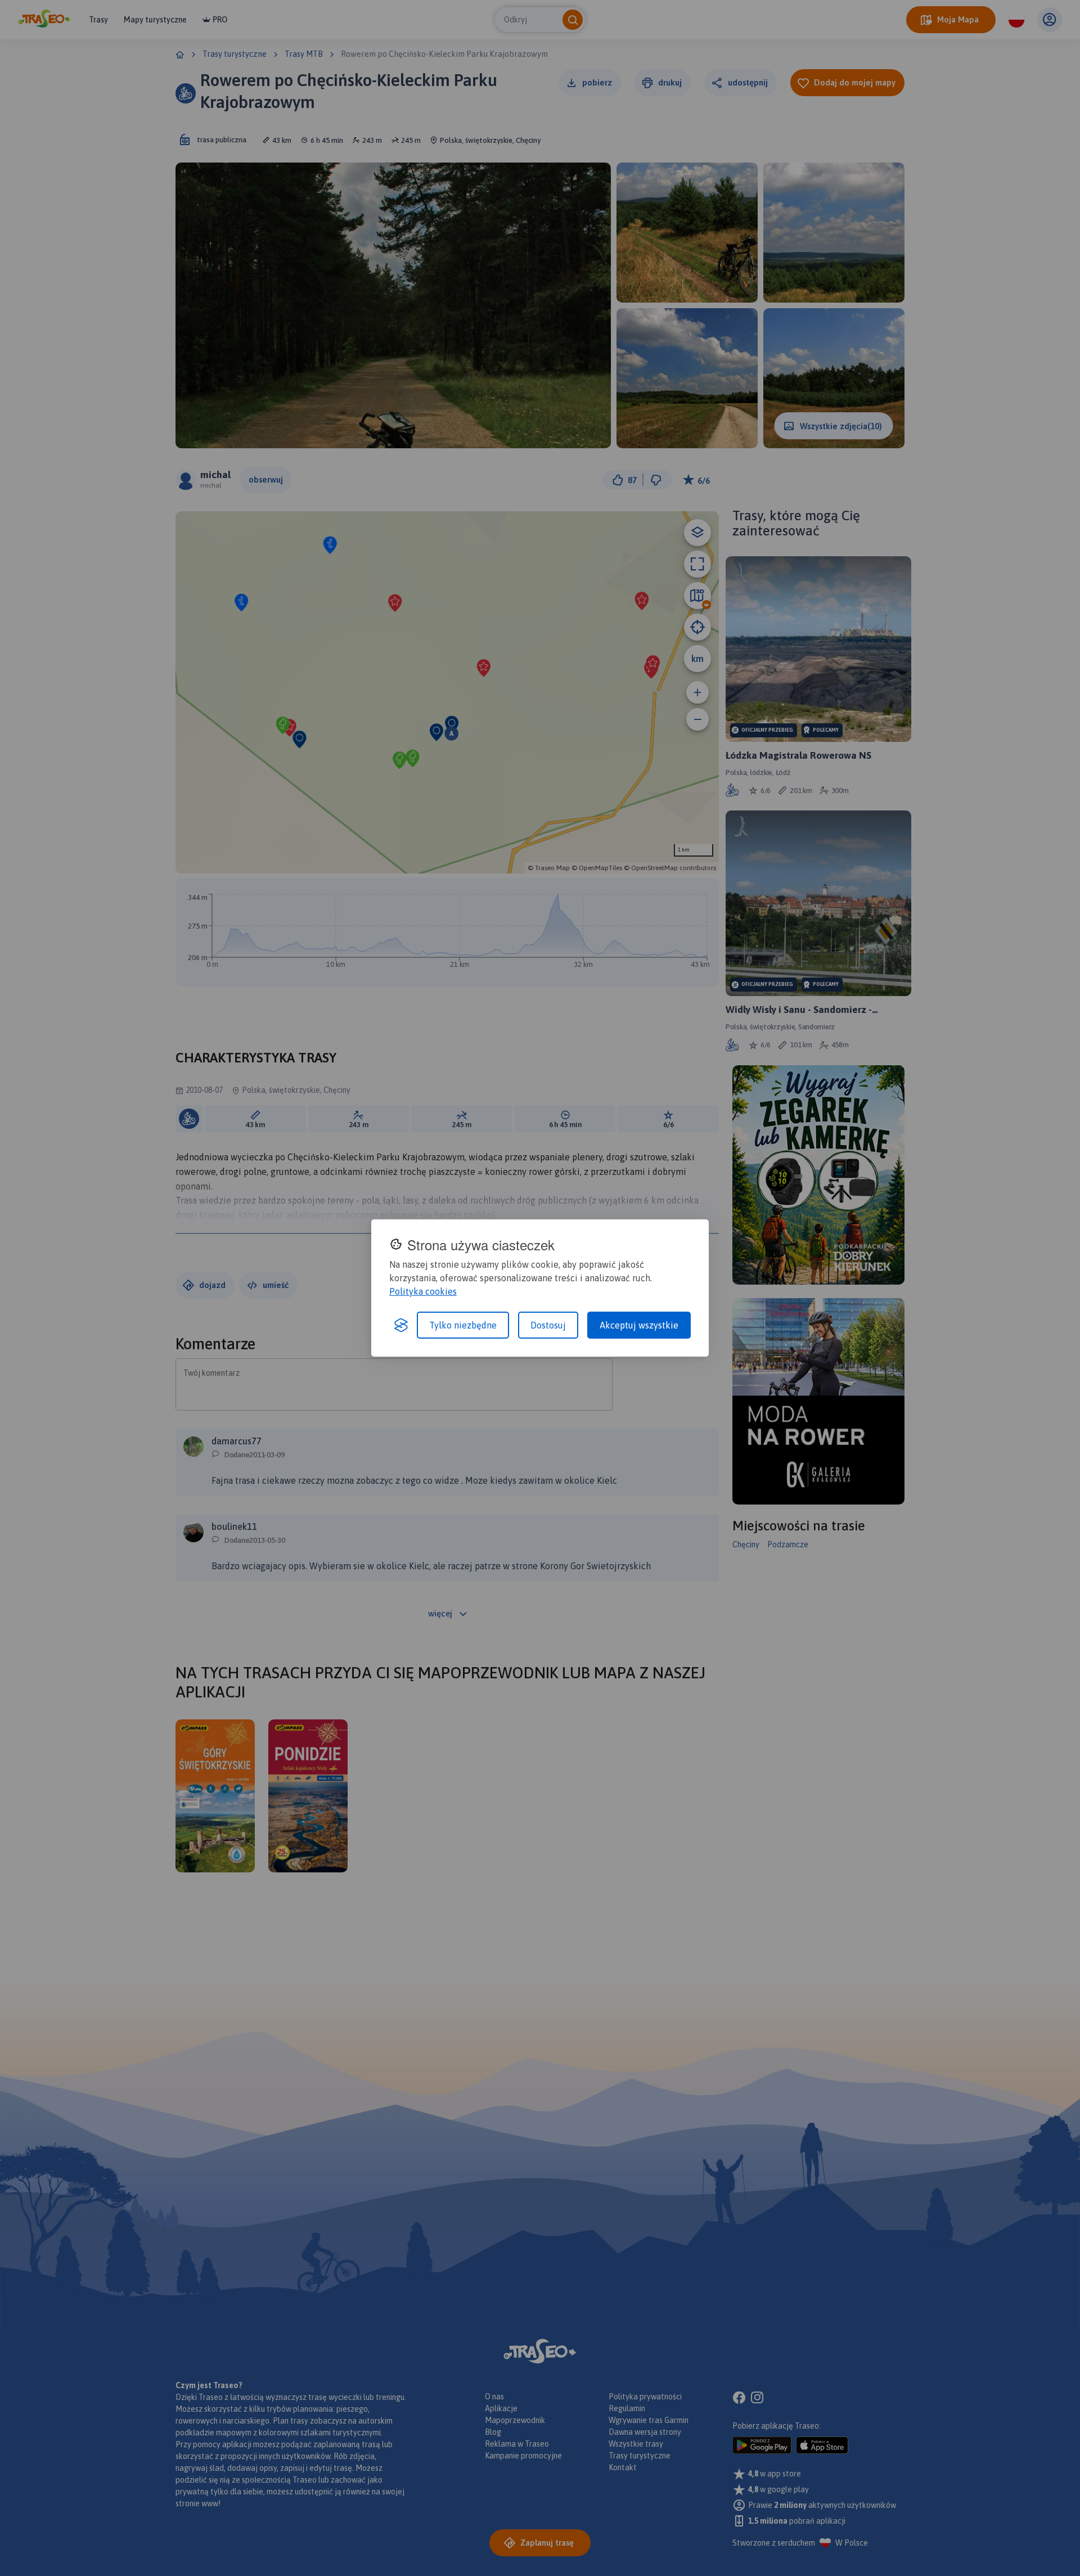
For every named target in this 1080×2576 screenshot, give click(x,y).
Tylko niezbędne (463, 1325)
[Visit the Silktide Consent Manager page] (401, 1325)
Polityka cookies (423, 1291)
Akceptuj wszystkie (639, 1325)
